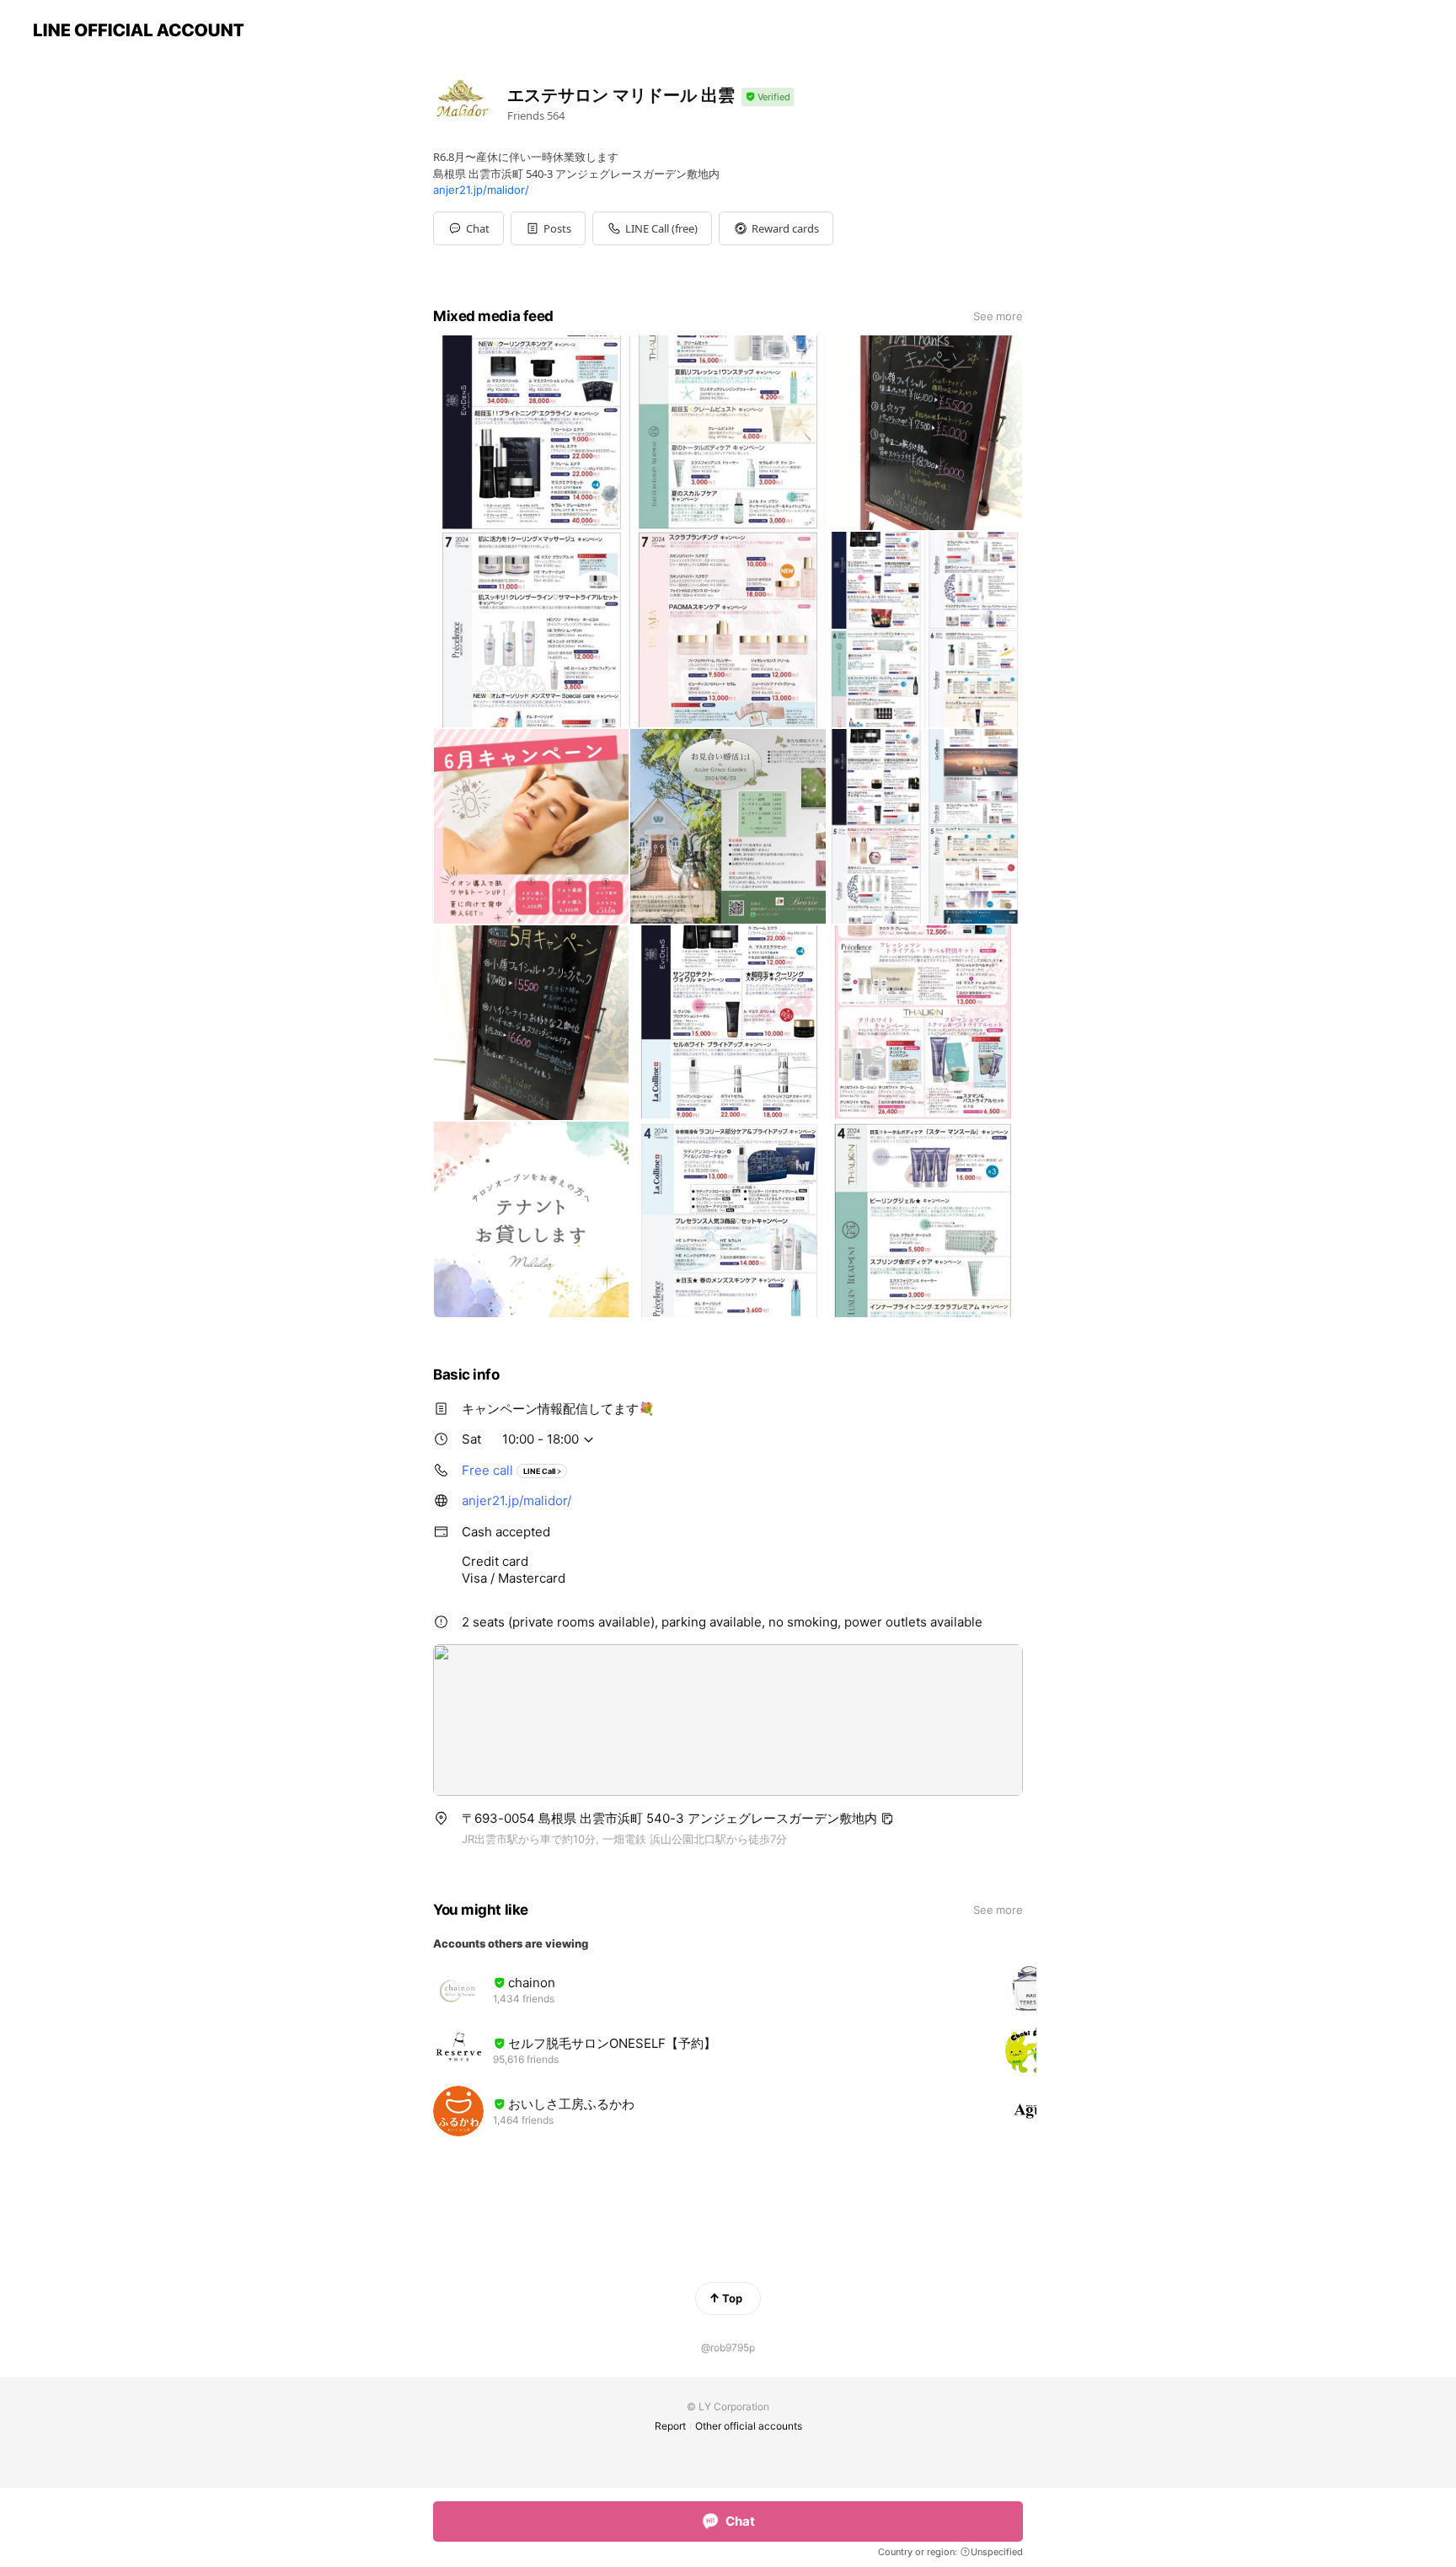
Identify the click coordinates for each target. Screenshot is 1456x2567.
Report (670, 2426)
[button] (548, 228)
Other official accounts (749, 2426)
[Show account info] (768, 97)
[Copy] (887, 1819)
